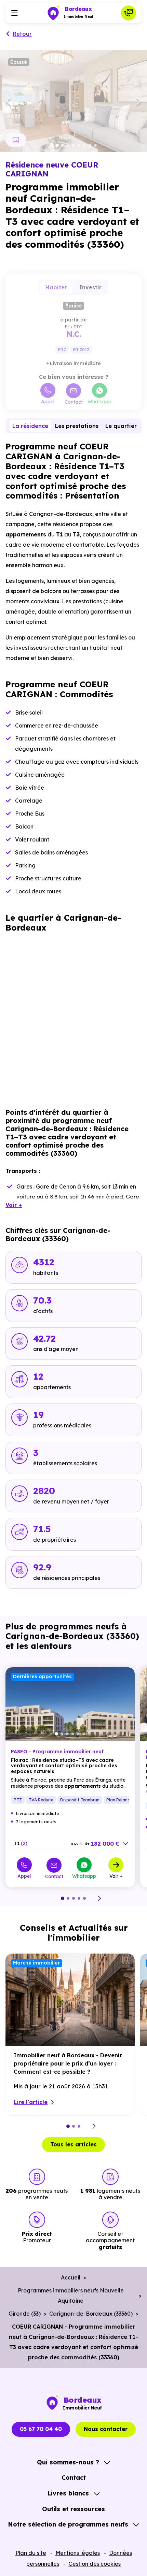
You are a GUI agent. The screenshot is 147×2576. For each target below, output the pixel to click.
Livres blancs (68, 2493)
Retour (22, 34)
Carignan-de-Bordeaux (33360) (91, 2314)
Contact (74, 402)
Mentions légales (78, 2553)
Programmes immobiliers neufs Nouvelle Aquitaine (71, 2296)
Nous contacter (106, 2429)
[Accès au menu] (14, 13)
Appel (48, 401)
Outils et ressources (73, 2509)
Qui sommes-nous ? (68, 2462)
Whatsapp (99, 401)
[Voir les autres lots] (125, 1844)
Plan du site (31, 2553)
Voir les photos (16, 140)
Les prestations (77, 426)
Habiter (56, 287)
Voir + (116, 1876)
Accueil (71, 2277)
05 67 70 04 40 (41, 2429)
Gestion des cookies (95, 2564)
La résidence (30, 426)
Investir (90, 287)
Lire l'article (31, 2102)
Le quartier (121, 426)
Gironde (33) (25, 2314)
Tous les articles (73, 2144)
